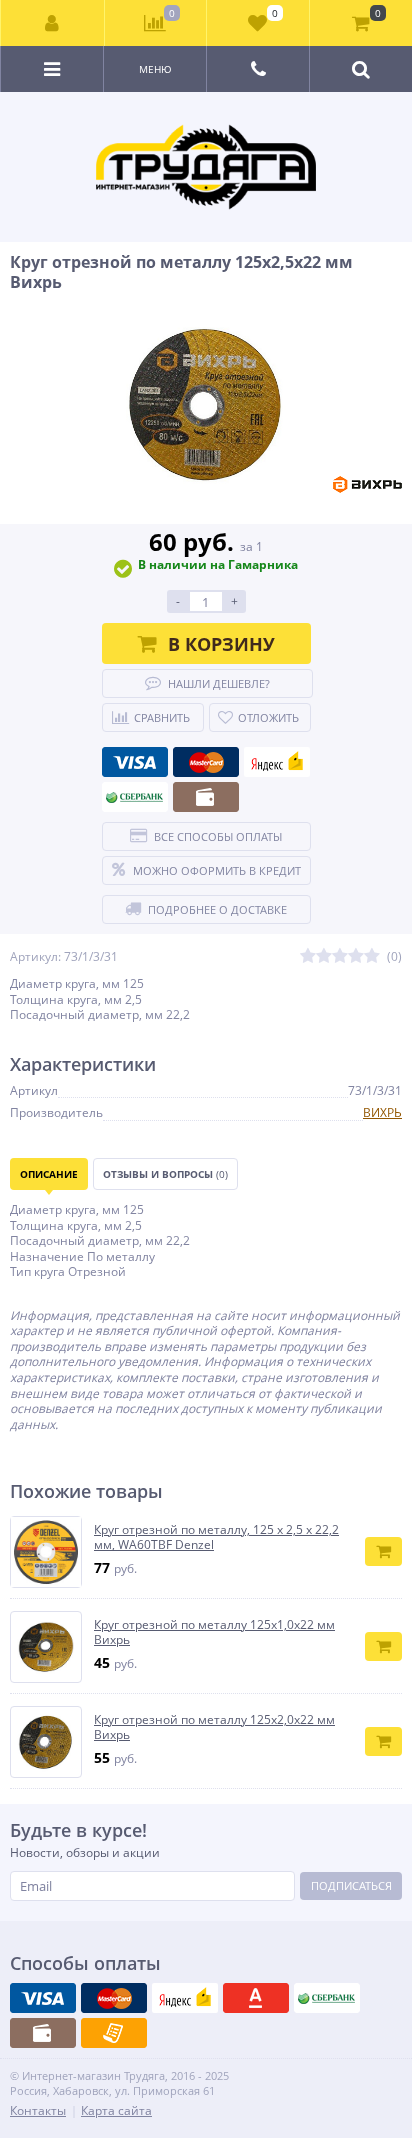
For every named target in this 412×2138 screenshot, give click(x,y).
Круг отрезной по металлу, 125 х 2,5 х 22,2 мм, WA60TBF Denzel (216, 1537)
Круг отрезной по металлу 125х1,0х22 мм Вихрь (214, 1632)
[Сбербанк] (135, 797)
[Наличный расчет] (206, 797)
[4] (356, 956)
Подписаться (351, 1885)
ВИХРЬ (382, 1112)
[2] (324, 956)
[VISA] (135, 762)
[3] (340, 956)
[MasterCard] (206, 762)
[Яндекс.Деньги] (277, 762)
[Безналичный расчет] (114, 2033)
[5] (372, 956)
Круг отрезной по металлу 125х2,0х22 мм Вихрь (214, 1727)
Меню (155, 69)
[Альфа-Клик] (256, 1998)
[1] (308, 956)
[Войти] (53, 23)
